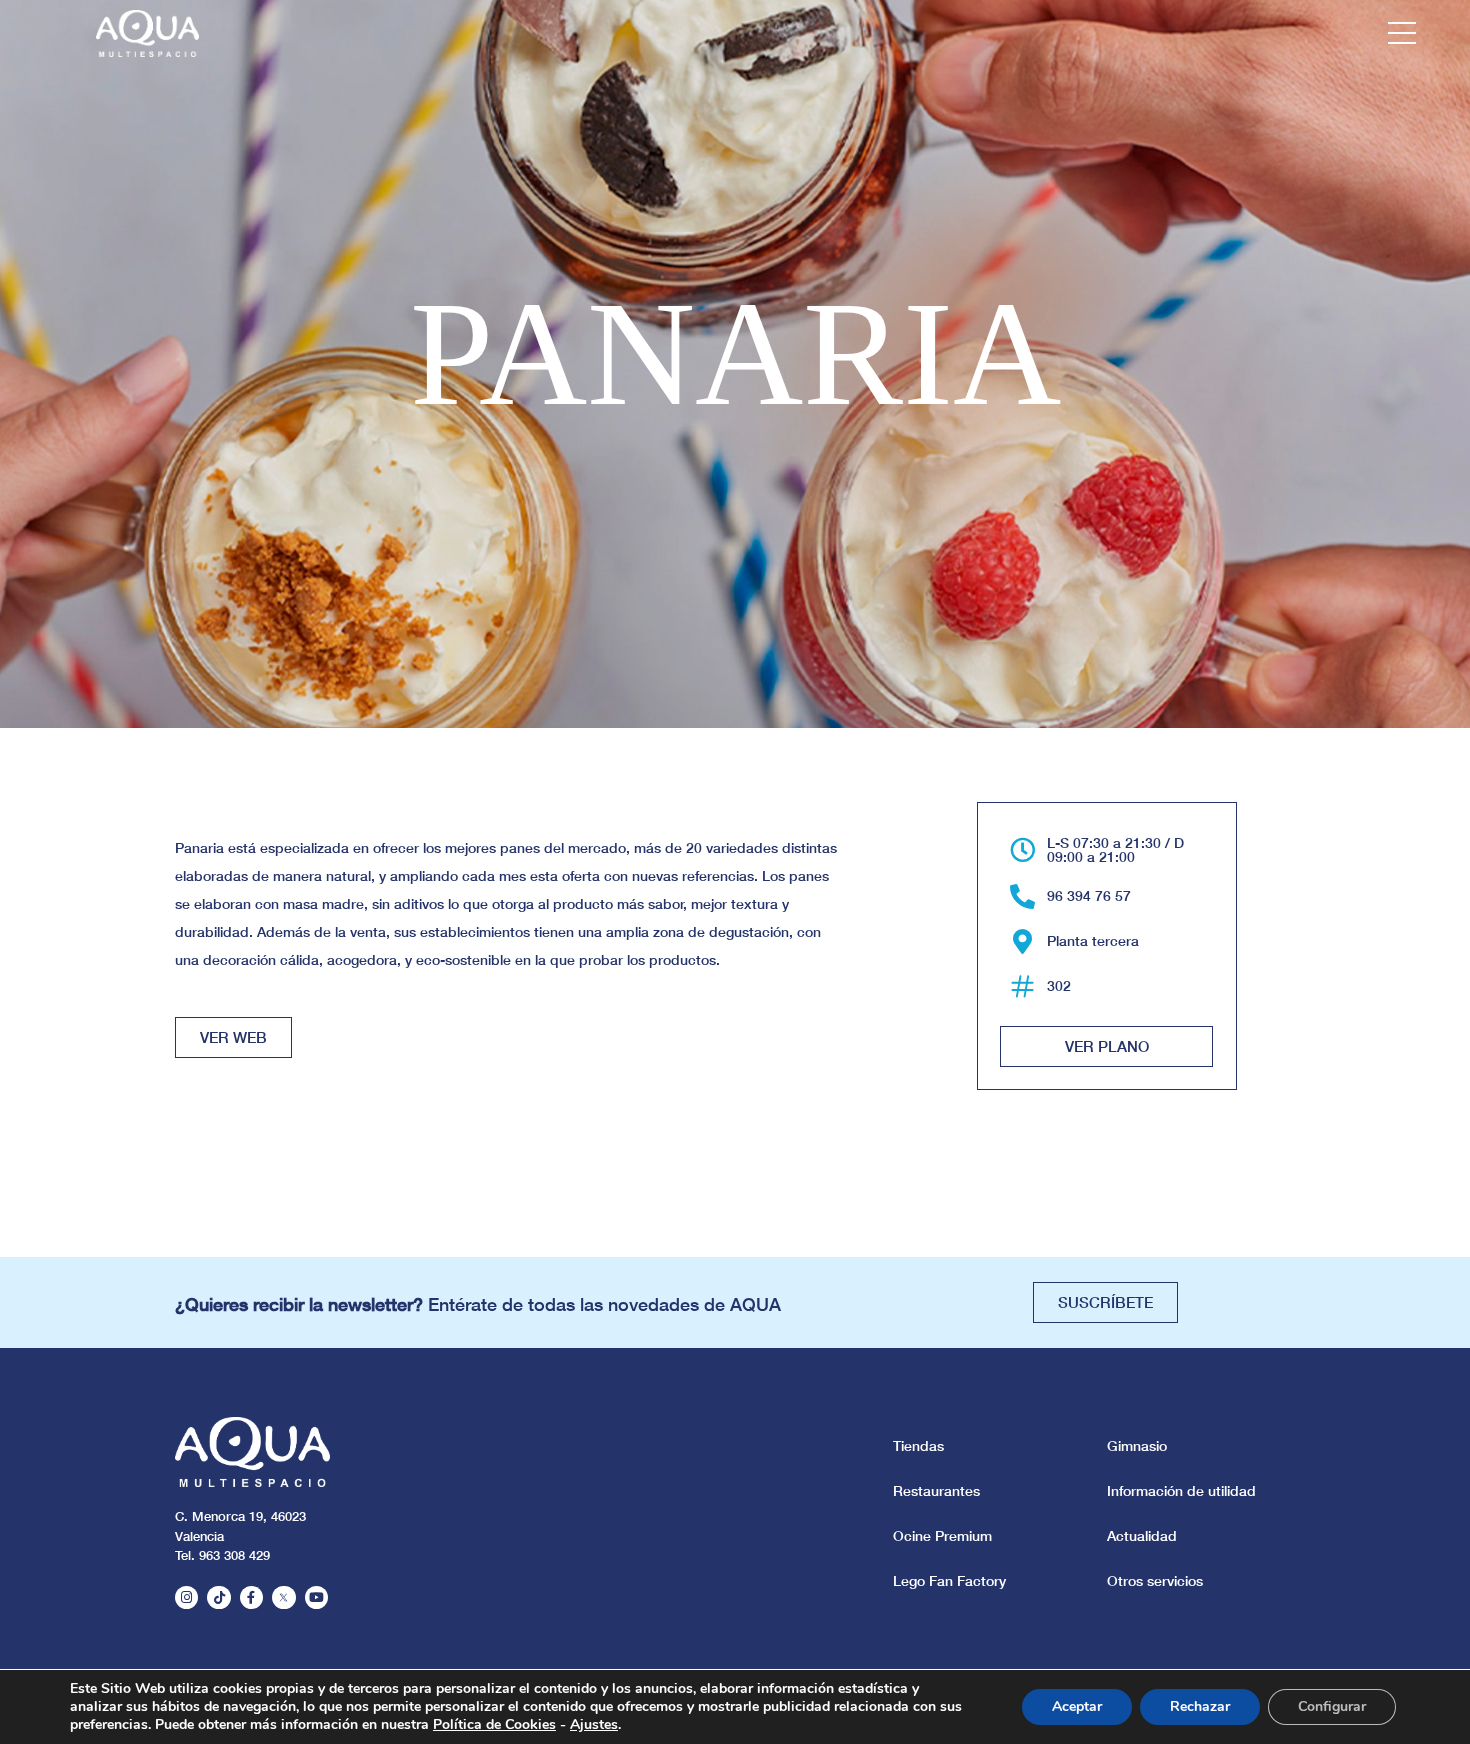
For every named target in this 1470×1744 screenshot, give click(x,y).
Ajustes (594, 1725)
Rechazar (1200, 1706)
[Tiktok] (218, 1597)
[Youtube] (316, 1597)
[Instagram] (186, 1597)
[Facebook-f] (251, 1597)
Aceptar (1077, 1706)
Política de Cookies (494, 1724)
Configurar (1332, 1706)
